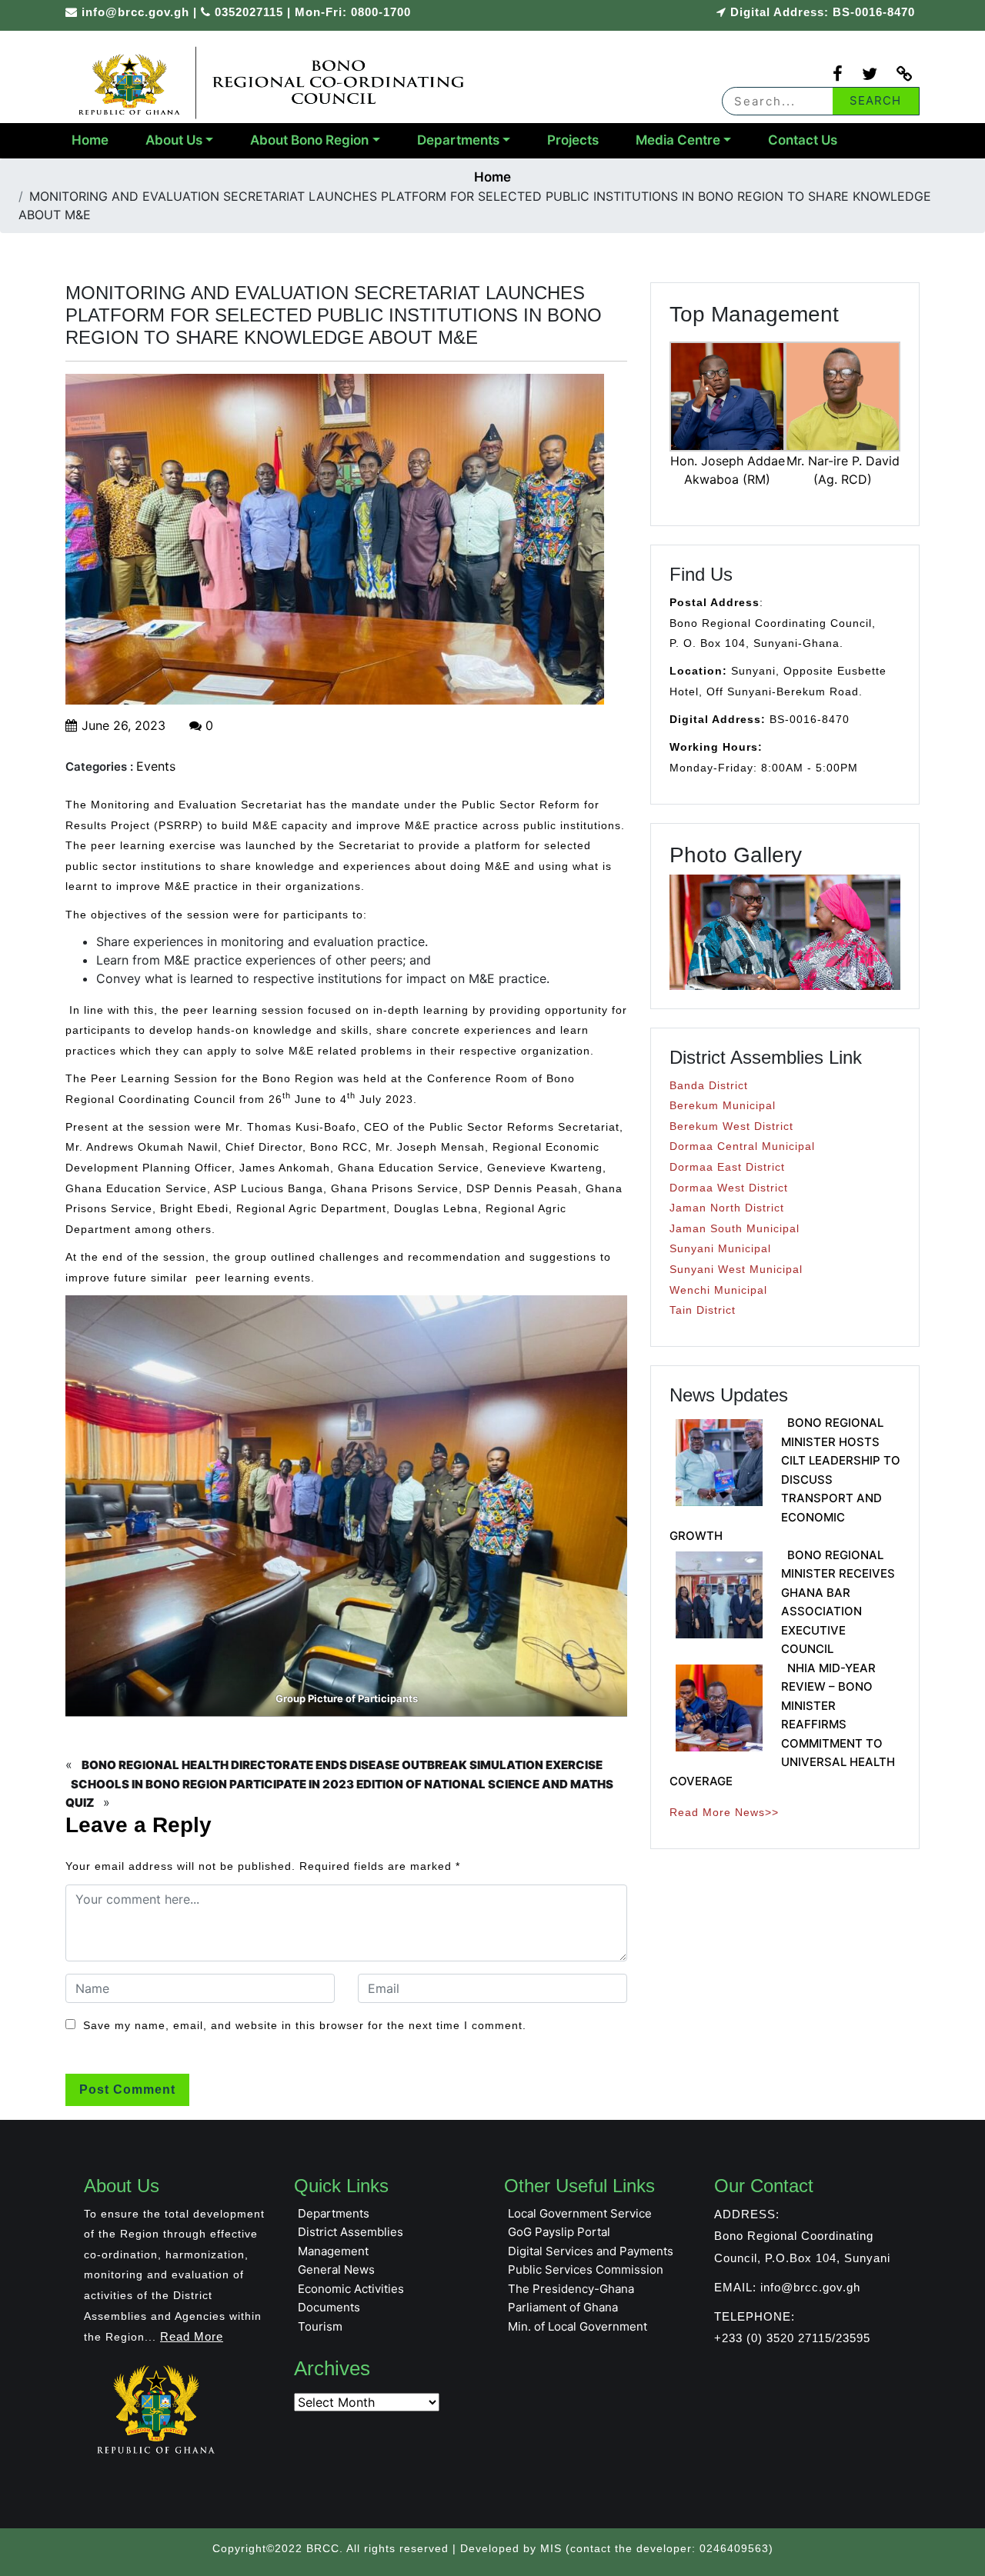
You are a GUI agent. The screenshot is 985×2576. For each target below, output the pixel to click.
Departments (458, 140)
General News (336, 2269)
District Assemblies (351, 2232)
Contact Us (803, 140)
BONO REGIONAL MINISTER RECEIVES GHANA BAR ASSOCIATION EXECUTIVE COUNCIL (838, 1602)
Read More (192, 2336)
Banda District (709, 1085)
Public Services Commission (586, 2269)
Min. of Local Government (578, 2326)
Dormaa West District (729, 1188)
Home (90, 140)
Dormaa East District (727, 1167)
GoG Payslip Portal (559, 2232)
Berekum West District (731, 1126)
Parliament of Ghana (563, 2307)
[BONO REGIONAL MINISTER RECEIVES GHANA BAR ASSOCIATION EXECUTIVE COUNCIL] (719, 1595)
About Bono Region (309, 140)
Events (156, 766)
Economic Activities (351, 2289)
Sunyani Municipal (720, 1248)
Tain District (703, 1310)
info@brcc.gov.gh (135, 12)
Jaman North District (727, 1208)
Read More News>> (724, 1812)
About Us (174, 140)
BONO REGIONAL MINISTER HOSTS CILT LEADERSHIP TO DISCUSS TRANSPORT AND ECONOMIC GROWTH (785, 1479)
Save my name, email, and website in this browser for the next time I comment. (305, 2025)
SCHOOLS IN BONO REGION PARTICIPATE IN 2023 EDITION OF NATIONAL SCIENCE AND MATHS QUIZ (339, 1794)
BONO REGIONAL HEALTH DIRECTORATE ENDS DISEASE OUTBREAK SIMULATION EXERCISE (342, 1765)
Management (333, 2251)
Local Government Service (580, 2213)
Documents (329, 2307)
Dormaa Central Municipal (742, 1146)
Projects (573, 140)
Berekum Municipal (723, 1105)
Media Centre (678, 140)
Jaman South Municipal (735, 1228)
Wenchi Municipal (718, 1290)
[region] (785, 932)
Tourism (320, 2326)
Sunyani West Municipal (736, 1269)
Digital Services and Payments (591, 2251)
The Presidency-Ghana (571, 2289)
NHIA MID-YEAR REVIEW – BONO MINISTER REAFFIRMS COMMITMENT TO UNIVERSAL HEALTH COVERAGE (782, 1725)
